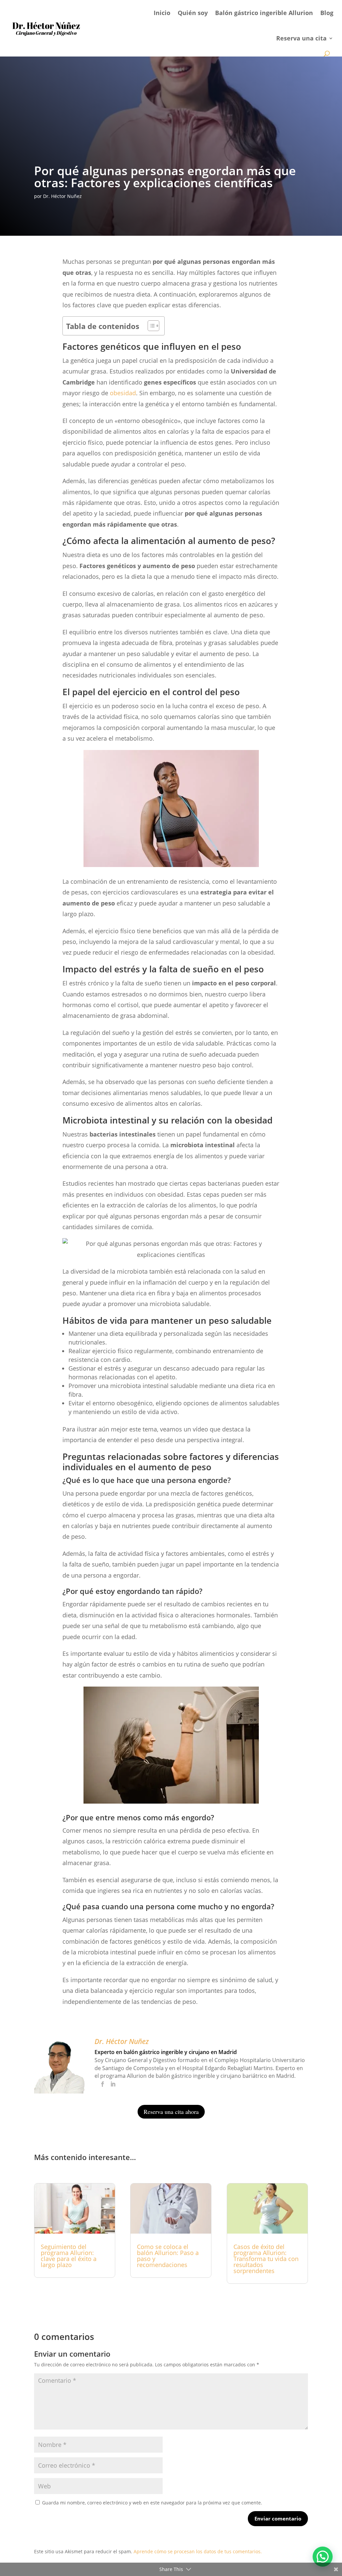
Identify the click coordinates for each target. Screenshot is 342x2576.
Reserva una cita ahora (171, 2112)
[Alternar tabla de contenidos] (150, 326)
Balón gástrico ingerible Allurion (264, 13)
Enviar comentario (278, 2518)
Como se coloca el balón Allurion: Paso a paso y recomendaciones (168, 2256)
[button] (323, 2557)
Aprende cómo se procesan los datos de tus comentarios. (198, 2551)
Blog (327, 13)
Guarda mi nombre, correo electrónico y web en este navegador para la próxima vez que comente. (152, 2503)
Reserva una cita (301, 38)
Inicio (162, 13)
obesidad (123, 393)
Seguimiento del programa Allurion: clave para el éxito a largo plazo (69, 2256)
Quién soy (193, 13)
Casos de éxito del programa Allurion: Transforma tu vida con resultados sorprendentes (266, 2259)
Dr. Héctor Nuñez (62, 196)
